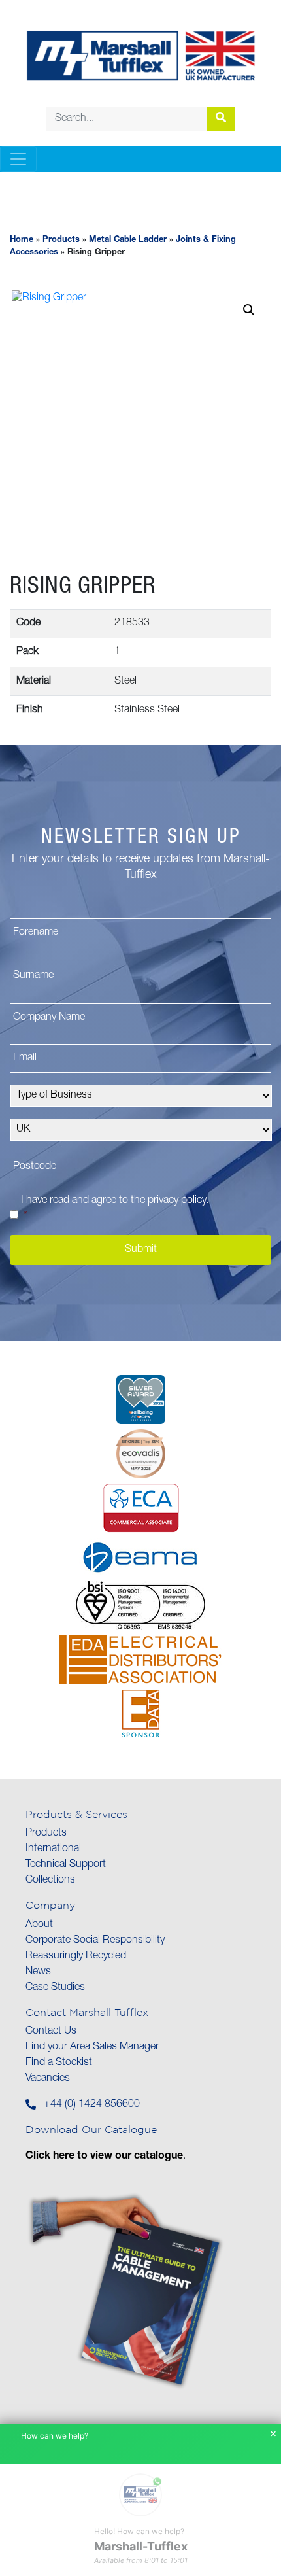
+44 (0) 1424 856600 (92, 2105)
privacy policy (177, 1201)
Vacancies (48, 2079)
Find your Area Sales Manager (92, 2047)
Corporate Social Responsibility (95, 1941)
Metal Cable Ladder (128, 240)
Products (61, 240)
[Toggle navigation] (18, 159)
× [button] (273, 2434)
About (39, 1925)
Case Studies (55, 1988)
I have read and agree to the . (115, 1209)
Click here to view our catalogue (104, 2157)
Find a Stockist (59, 2063)
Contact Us (51, 2032)
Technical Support (66, 1865)
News (38, 1972)
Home (22, 240)
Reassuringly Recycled (76, 1957)
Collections (50, 1881)
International (53, 1849)
